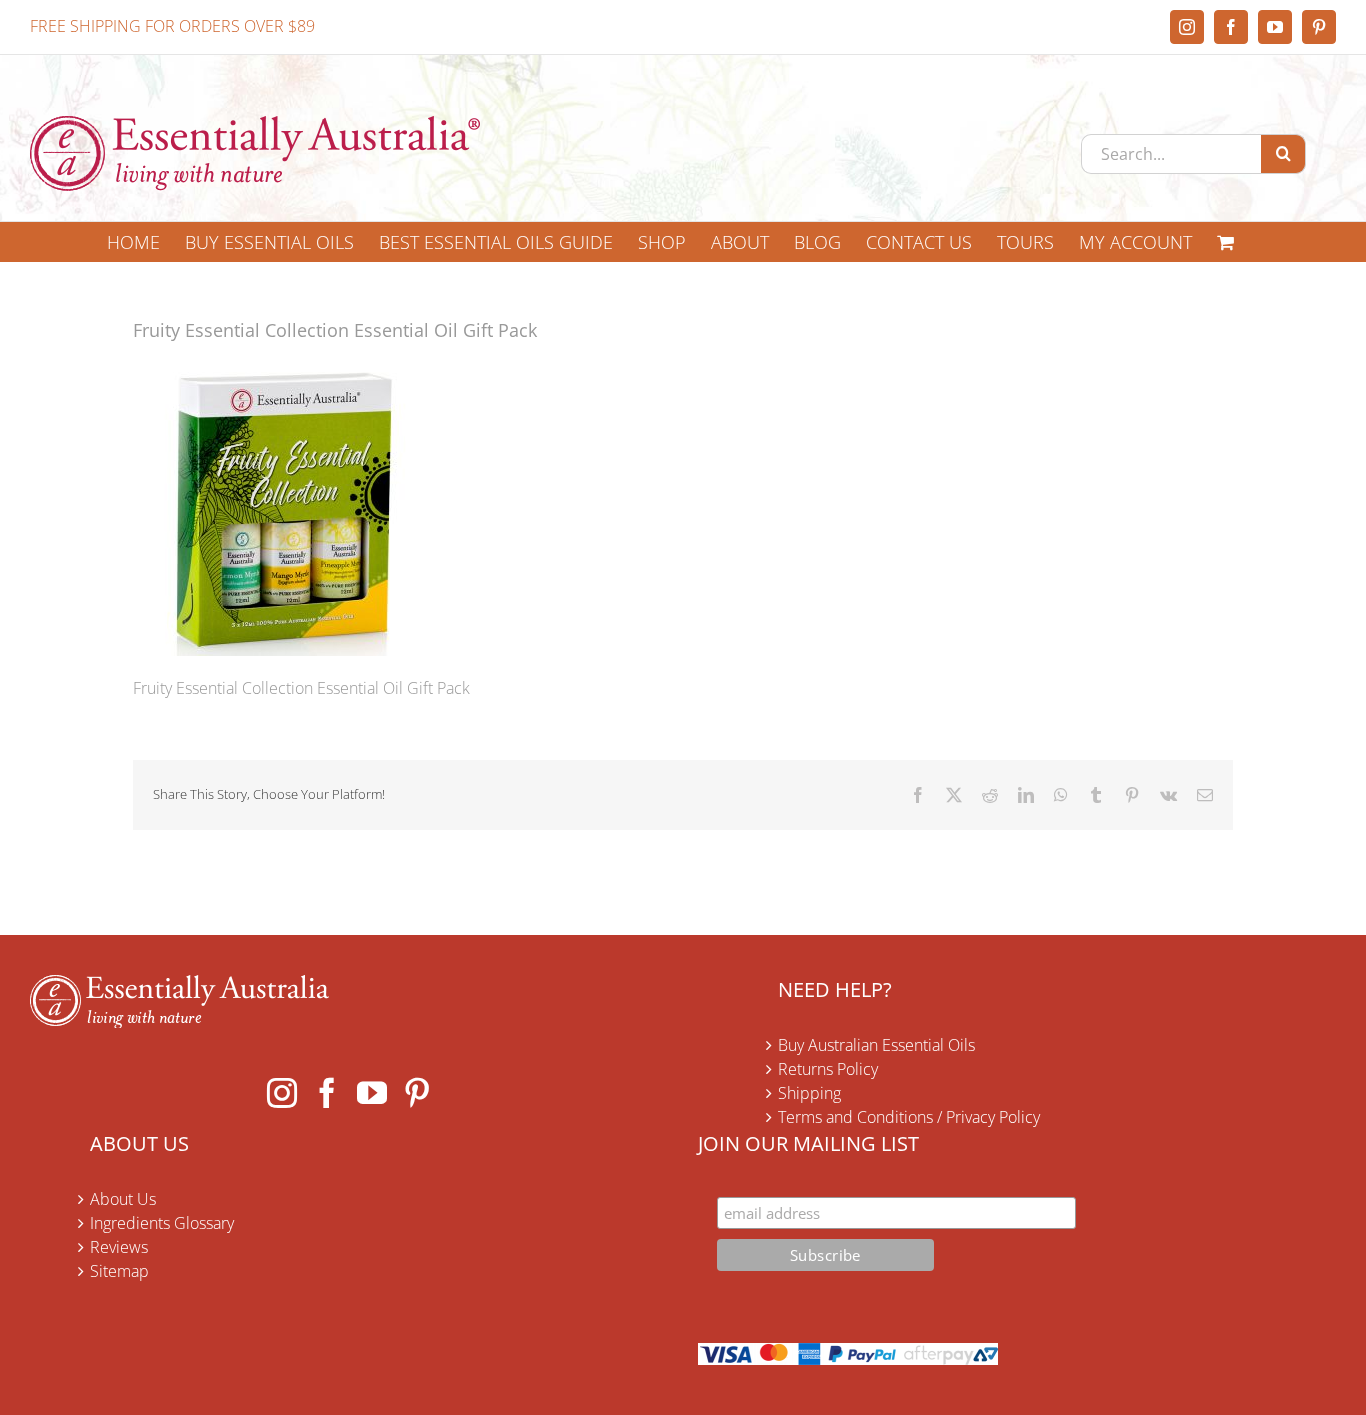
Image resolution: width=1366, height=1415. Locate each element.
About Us (123, 1199)
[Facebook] (327, 1093)
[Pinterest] (417, 1093)
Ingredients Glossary (162, 1223)
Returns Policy (828, 1069)
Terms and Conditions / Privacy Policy (909, 1117)
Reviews (119, 1247)
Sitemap (119, 1271)
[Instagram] (282, 1093)
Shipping (809, 1093)
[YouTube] (372, 1093)
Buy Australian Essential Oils (876, 1045)
